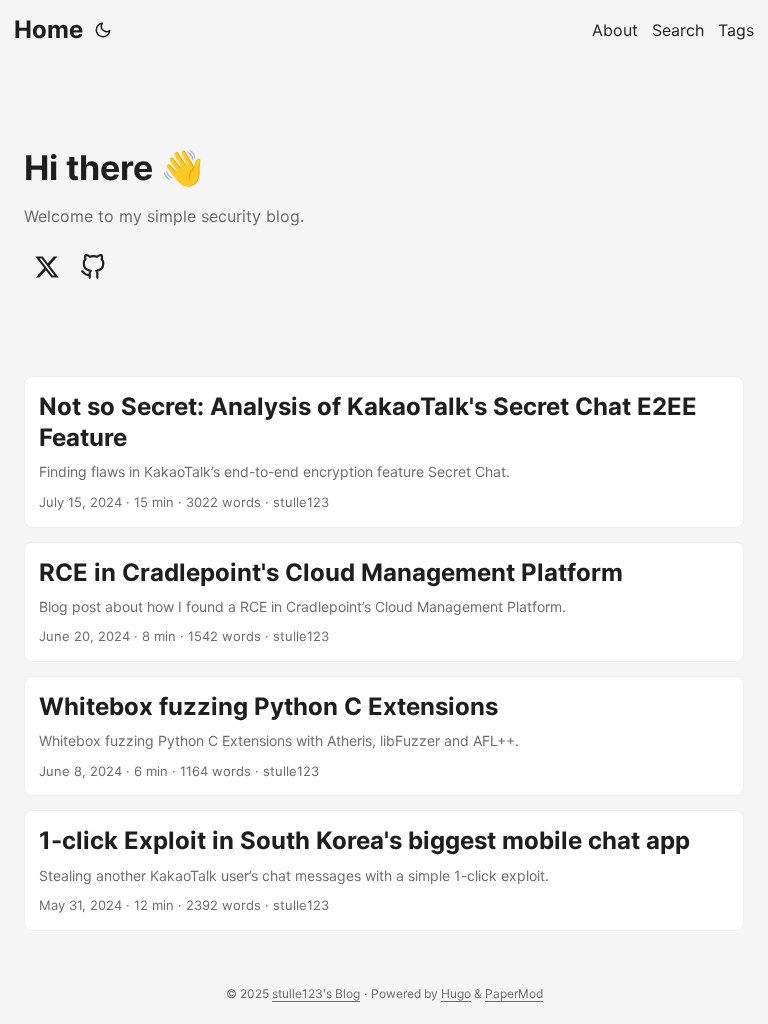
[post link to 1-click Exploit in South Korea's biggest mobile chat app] (384, 870)
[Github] (93, 267)
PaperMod (514, 993)
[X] (47, 267)
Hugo (456, 993)
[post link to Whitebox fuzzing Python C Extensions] (384, 736)
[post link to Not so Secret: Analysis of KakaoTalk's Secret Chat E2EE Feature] (384, 452)
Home (48, 29)
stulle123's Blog (316, 993)
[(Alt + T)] (103, 30)
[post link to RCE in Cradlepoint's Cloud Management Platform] (384, 602)
